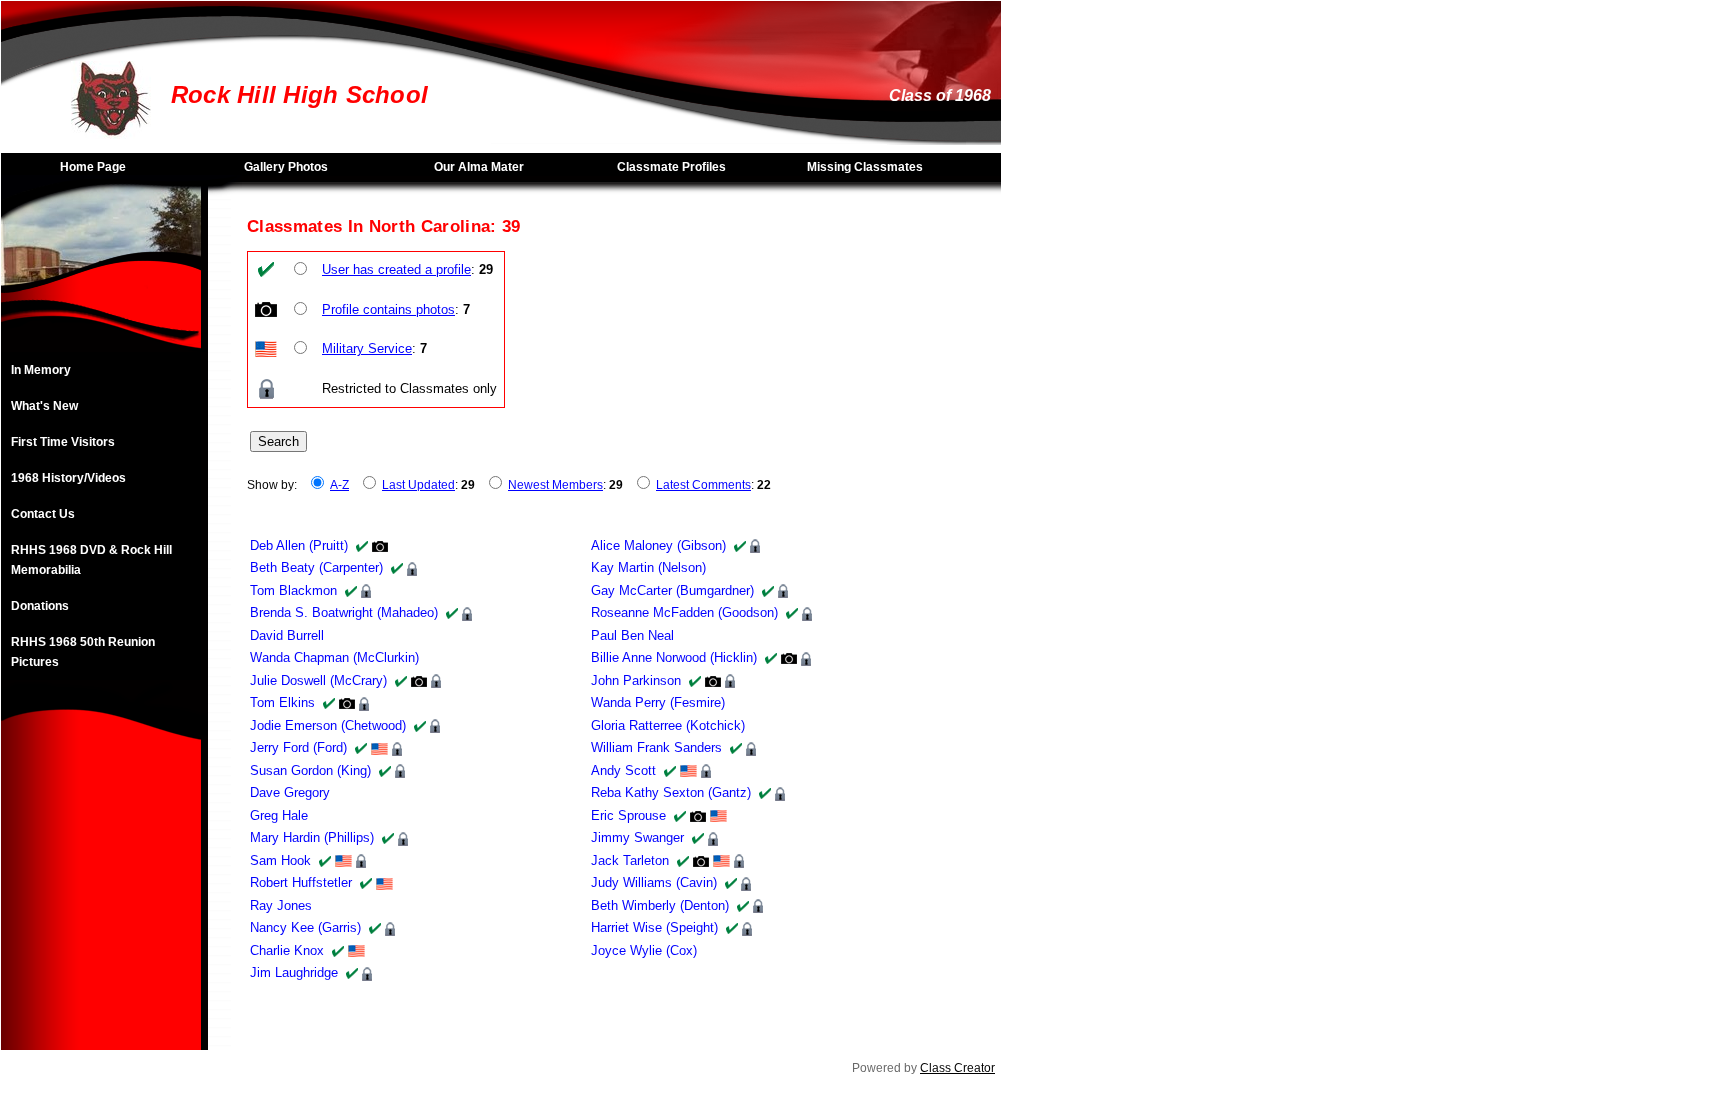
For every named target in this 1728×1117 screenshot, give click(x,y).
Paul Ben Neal (632, 635)
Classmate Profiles (671, 167)
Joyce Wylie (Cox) (644, 950)
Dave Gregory (290, 792)
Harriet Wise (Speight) (654, 927)
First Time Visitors (63, 442)
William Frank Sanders (656, 747)
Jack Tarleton (630, 860)
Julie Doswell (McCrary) (318, 680)
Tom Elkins (282, 702)
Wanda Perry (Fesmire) (658, 702)
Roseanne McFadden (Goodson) (684, 612)
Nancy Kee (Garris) (305, 927)
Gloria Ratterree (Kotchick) (668, 725)
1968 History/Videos (68, 478)
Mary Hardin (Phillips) (312, 837)
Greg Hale (279, 815)
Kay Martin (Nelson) (648, 567)
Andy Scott (623, 770)
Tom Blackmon (293, 590)
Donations (40, 606)
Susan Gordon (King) (310, 770)
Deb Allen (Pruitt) (299, 545)
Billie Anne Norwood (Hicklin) (674, 657)
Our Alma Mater (479, 167)
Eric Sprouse (628, 815)
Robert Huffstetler (301, 882)
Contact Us (43, 514)
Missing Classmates (865, 167)
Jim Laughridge (294, 972)
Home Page (93, 167)
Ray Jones (281, 905)
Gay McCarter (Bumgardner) (672, 590)
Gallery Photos (286, 167)
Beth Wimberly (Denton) (660, 905)
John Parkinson (636, 680)
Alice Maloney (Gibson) (658, 545)
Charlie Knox (287, 950)
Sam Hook (280, 860)
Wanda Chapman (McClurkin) (334, 657)
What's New (44, 406)
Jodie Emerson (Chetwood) (328, 725)
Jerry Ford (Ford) (298, 747)
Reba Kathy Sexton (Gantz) (671, 792)
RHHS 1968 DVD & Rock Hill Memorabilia (91, 560)
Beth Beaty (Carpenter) (316, 567)
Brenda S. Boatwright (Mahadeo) (344, 612)
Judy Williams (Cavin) (654, 882)
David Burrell (287, 635)
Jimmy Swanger (637, 837)
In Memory (41, 370)
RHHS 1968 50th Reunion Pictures (83, 652)
